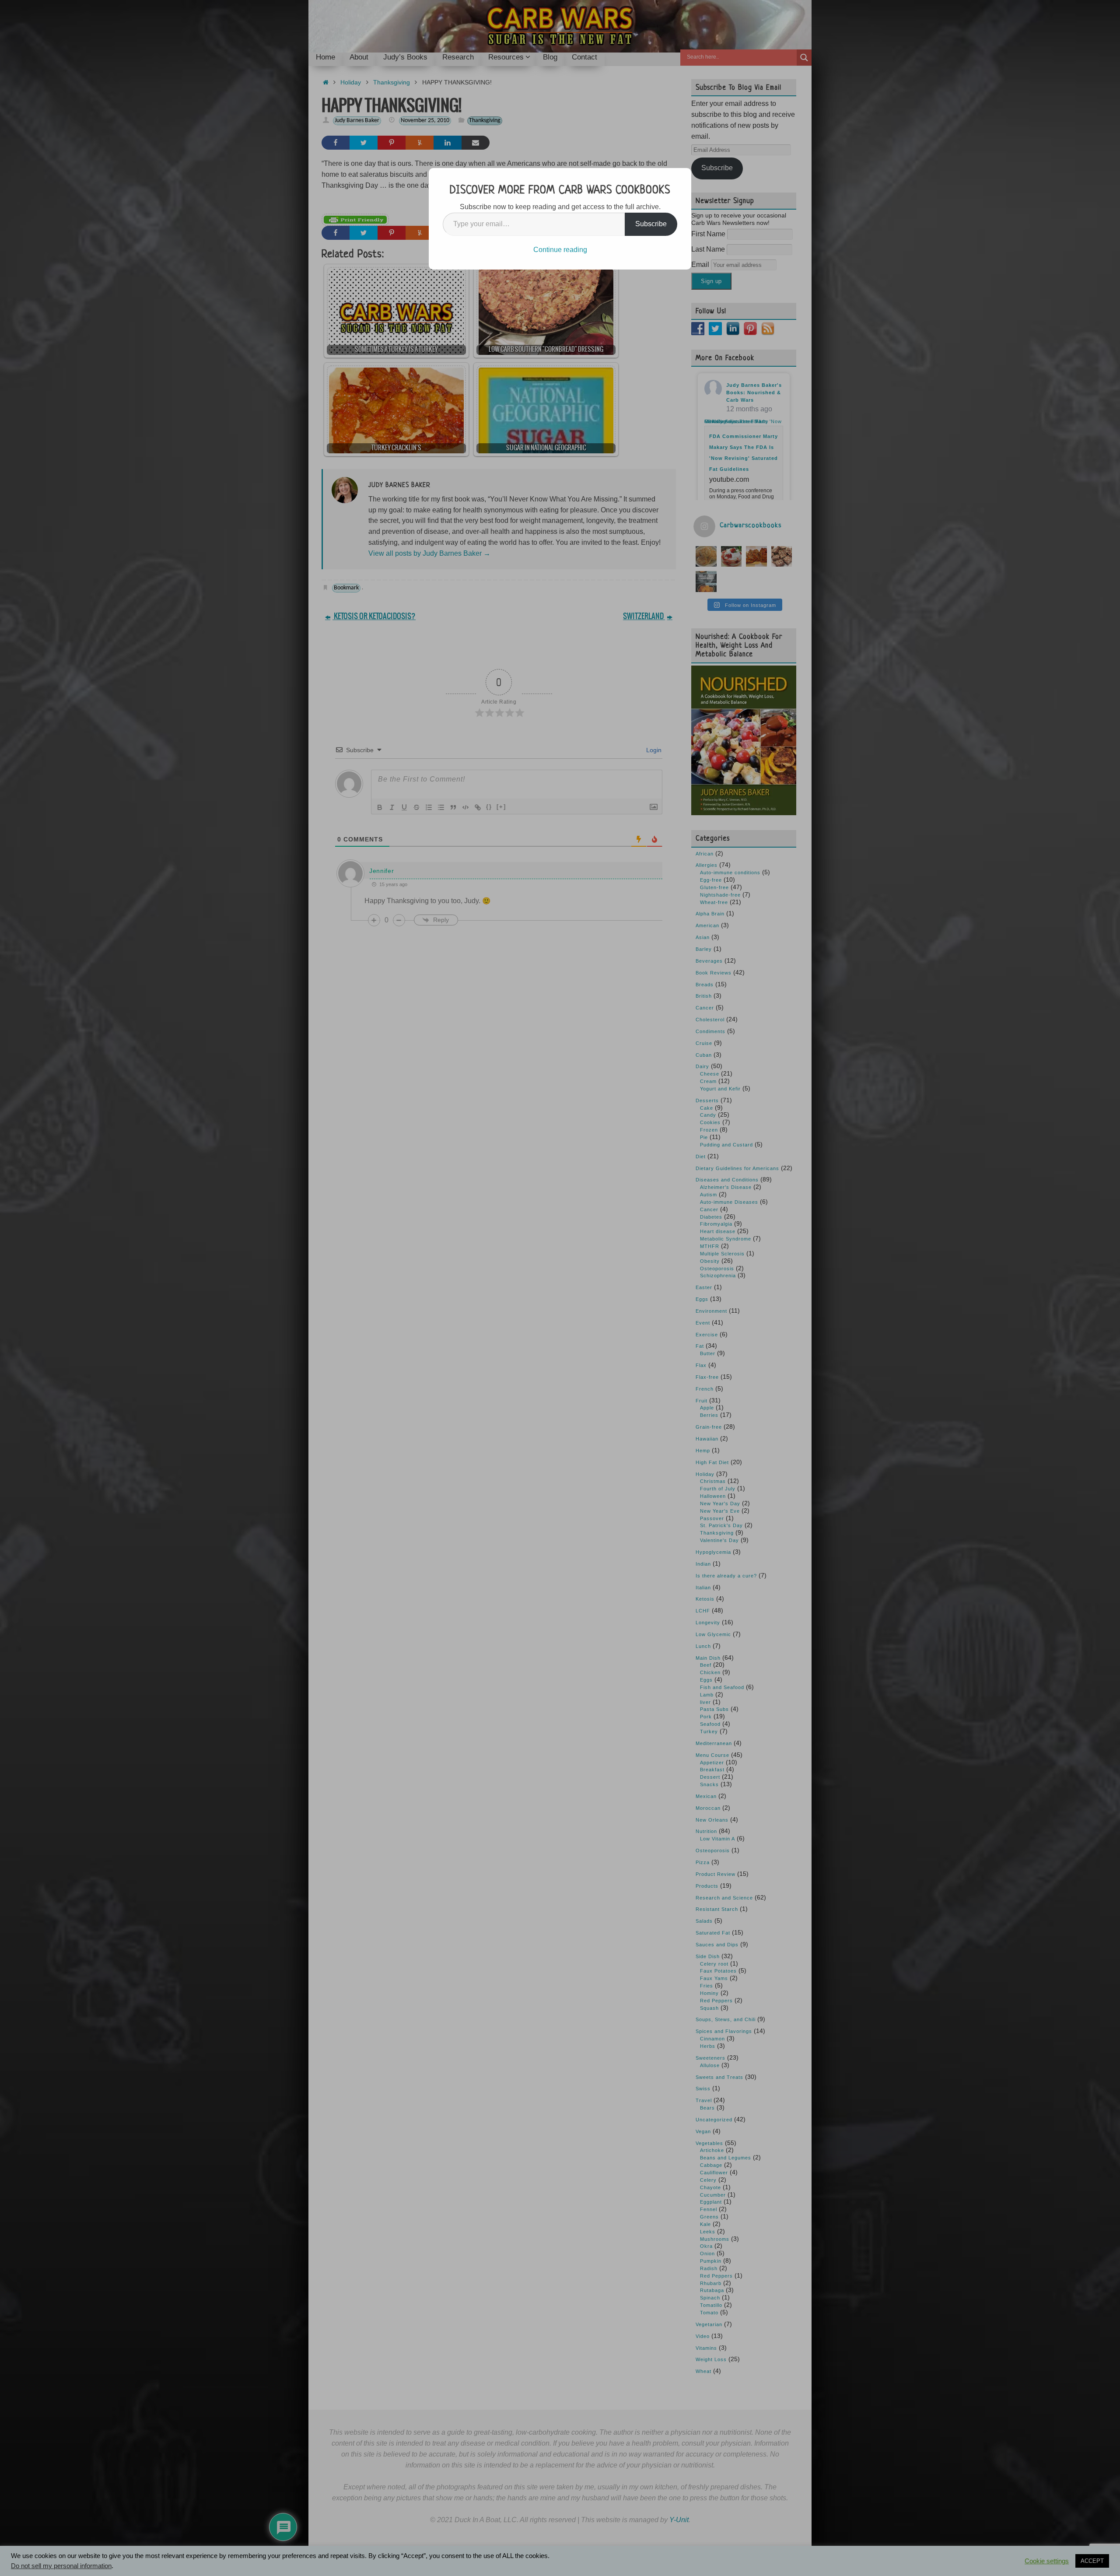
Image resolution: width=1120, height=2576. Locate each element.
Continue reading (560, 250)
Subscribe (651, 224)
